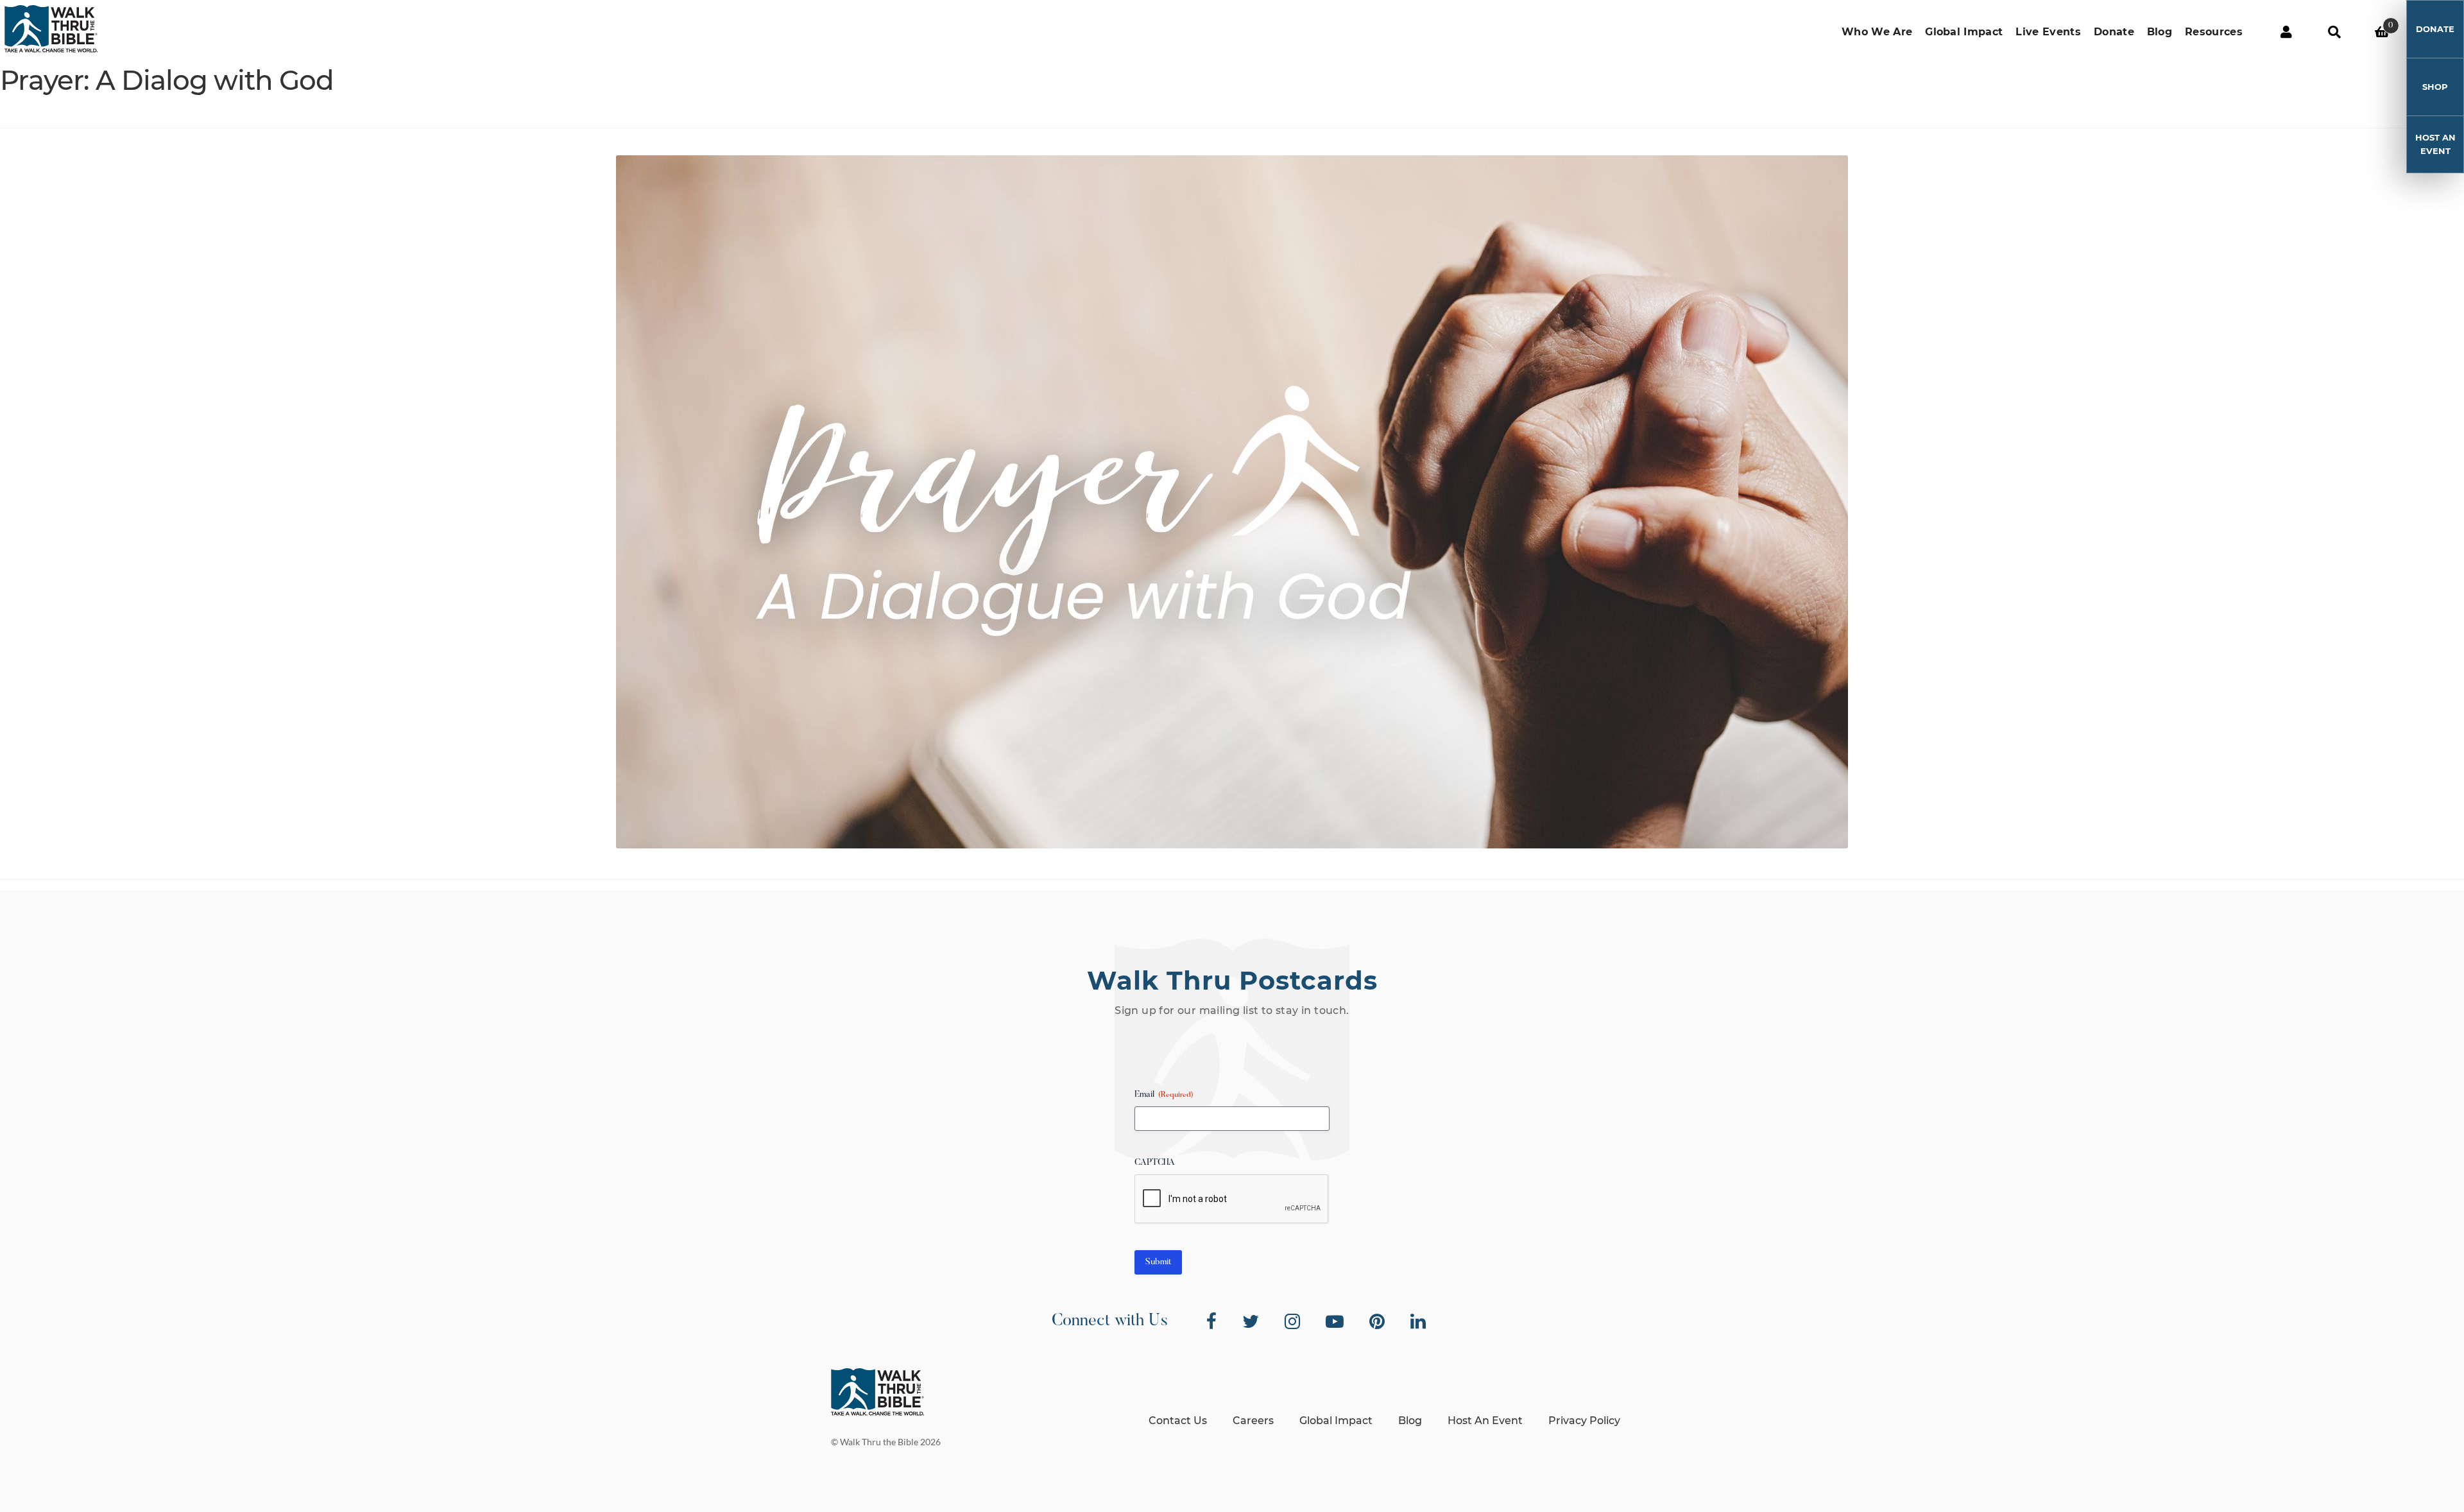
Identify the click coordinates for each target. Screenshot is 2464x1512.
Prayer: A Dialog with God (167, 80)
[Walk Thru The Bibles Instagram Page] (1292, 1321)
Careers (1253, 1421)
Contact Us (1178, 1421)
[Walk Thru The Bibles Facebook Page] (1211, 1321)
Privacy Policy (1584, 1421)
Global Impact (1964, 32)
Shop (2435, 87)
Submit (1158, 1262)
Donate (2114, 32)
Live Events (2048, 32)
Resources (2214, 32)
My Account (2286, 32)
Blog (2160, 32)
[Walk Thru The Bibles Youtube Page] (1335, 1321)
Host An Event (2435, 144)
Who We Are (1877, 32)
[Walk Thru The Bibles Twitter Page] (1251, 1321)
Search (2334, 32)
